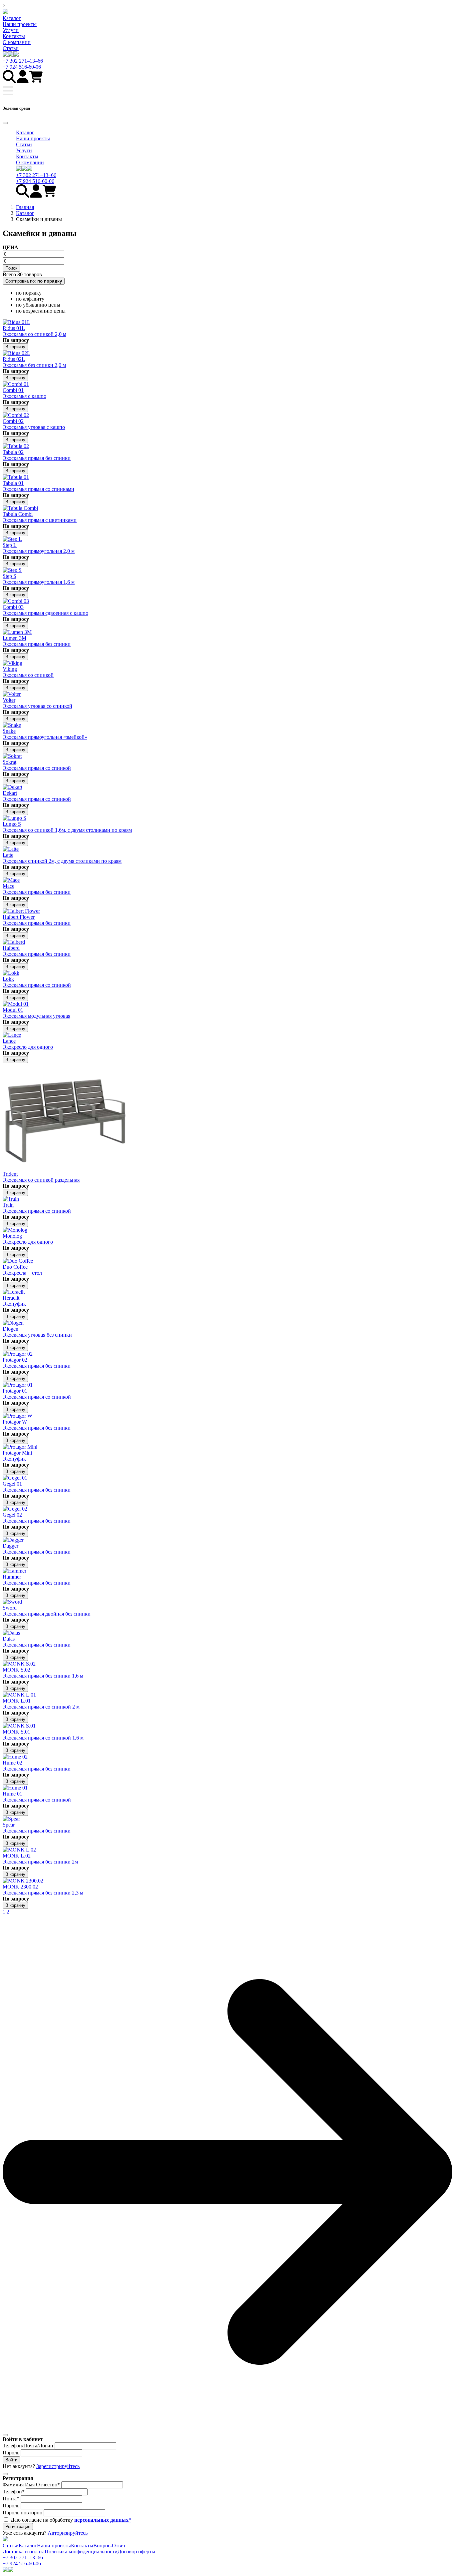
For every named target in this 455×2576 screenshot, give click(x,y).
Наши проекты (20, 24)
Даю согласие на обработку (71, 2520)
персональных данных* (103, 2520)
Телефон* (14, 2492)
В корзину (15, 347)
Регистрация (18, 2527)
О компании (17, 42)
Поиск (11, 268)
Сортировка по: (34, 281)
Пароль (11, 2453)
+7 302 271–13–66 (23, 61)
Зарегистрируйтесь (58, 2466)
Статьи (11, 48)
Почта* (11, 2499)
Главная (25, 207)
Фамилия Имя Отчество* (31, 2485)
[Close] (5, 123)
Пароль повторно (22, 2513)
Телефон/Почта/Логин (28, 2446)
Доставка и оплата (24, 2552)
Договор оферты (136, 2552)
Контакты (14, 36)
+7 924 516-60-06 (22, 67)
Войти (11, 2460)
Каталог (12, 18)
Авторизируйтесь (68, 2533)
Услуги (11, 30)
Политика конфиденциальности (81, 2552)
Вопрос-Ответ (109, 2546)
